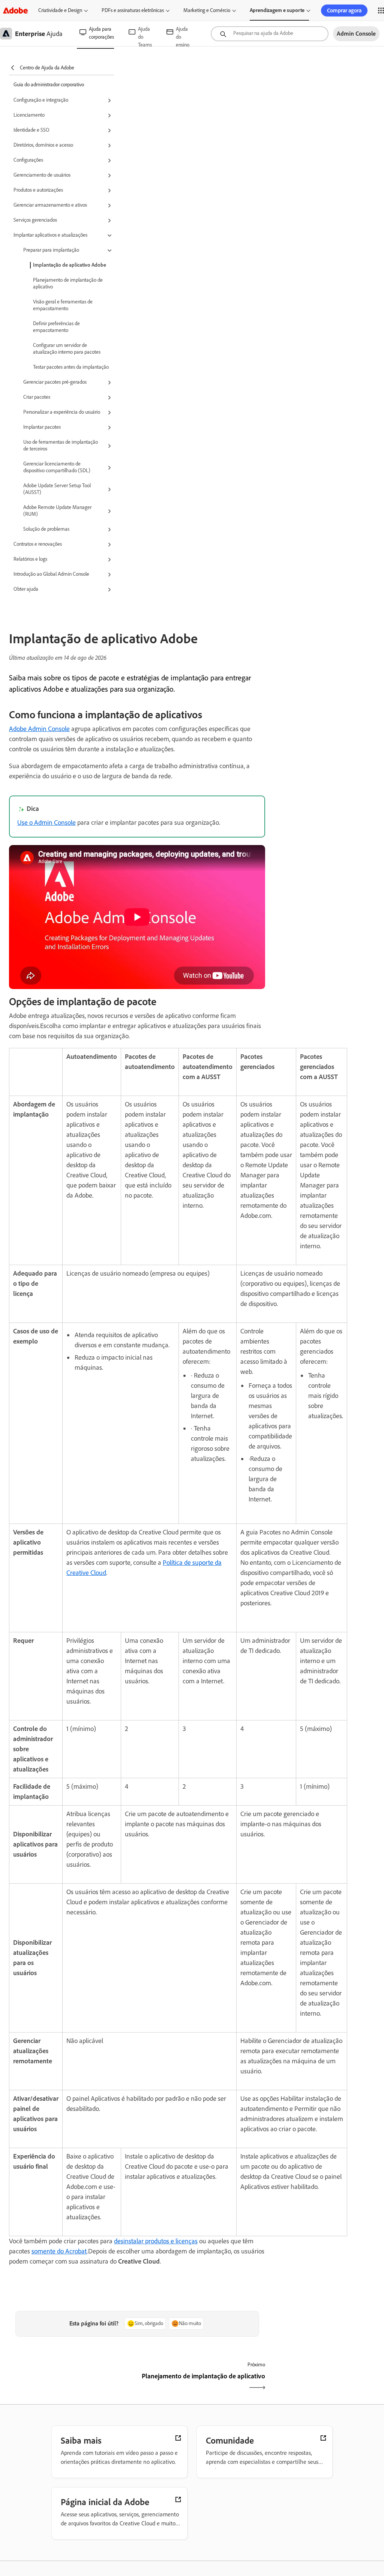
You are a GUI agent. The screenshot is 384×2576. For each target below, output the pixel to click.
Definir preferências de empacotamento (56, 327)
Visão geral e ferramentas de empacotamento (63, 305)
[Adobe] (15, 10)
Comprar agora (344, 11)
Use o (46, 823)
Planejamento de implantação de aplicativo (68, 283)
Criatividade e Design (60, 10)
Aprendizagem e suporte (277, 10)
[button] (64, 101)
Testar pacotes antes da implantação (71, 367)
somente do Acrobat (59, 2251)
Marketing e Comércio (207, 10)
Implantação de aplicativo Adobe (70, 265)
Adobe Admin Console (39, 729)
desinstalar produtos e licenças (156, 2241)
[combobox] (270, 34)
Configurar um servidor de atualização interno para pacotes (67, 349)
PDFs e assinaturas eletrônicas (133, 10)
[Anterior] (72, 2383)
